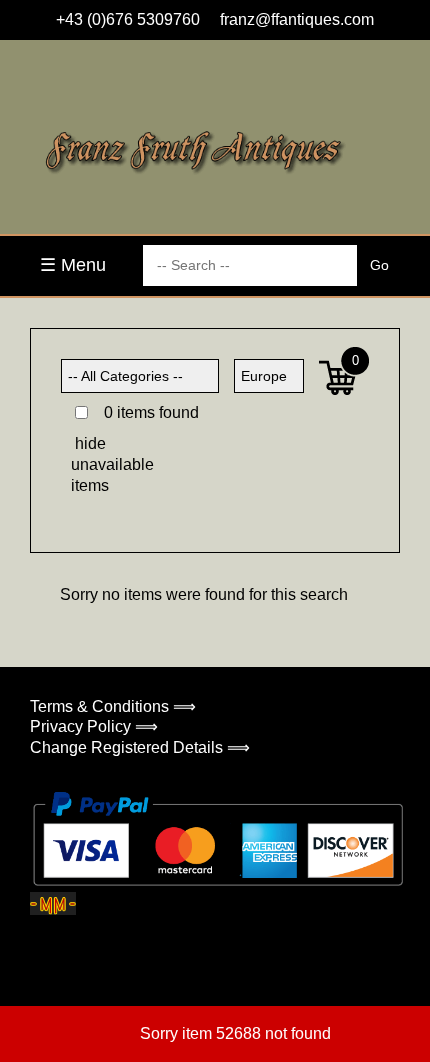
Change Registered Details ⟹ (140, 747)
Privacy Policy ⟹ (94, 726)
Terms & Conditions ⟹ (113, 706)
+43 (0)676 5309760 (128, 19)
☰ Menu (73, 265)
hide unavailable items (105, 464)
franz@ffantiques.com (297, 19)
